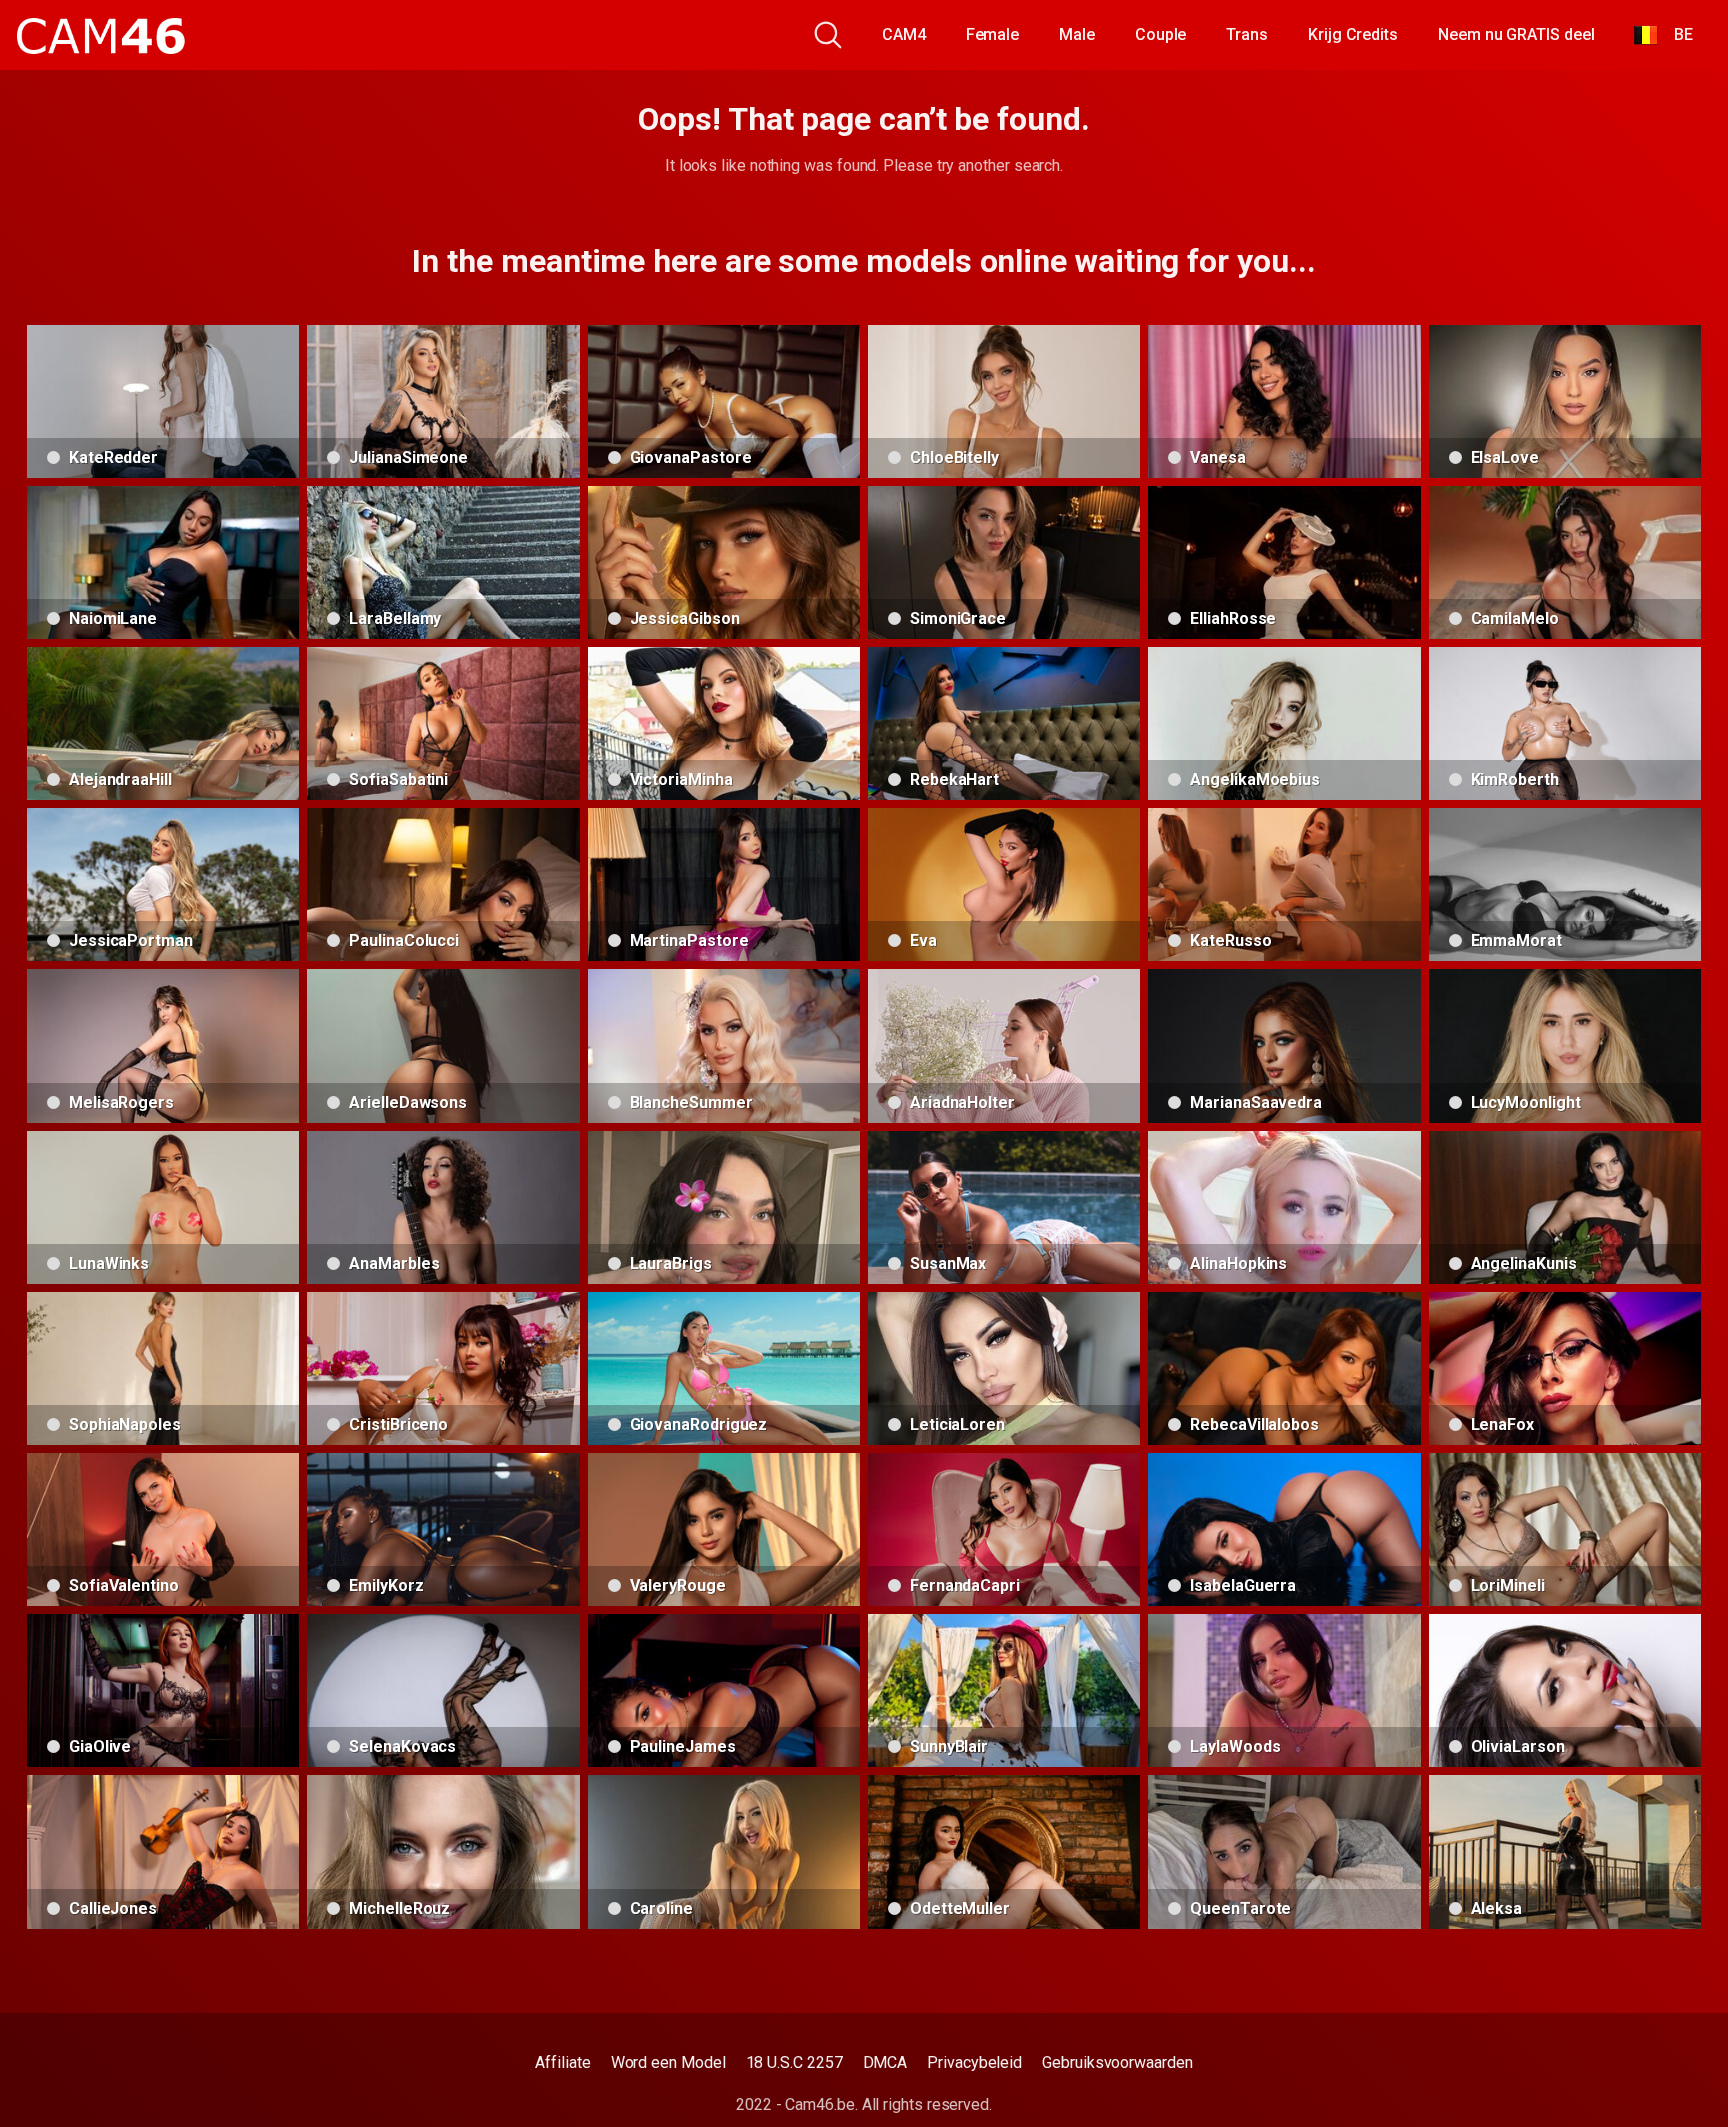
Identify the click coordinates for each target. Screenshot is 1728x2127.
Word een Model (668, 2062)
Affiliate (562, 2062)
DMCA (885, 2062)
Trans (1247, 34)
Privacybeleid (974, 2062)
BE (1675, 34)
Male (1077, 34)
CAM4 (904, 34)
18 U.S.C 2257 (794, 2062)
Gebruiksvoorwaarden (1117, 2062)
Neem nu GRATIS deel (1516, 34)
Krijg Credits (1353, 34)
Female (993, 34)
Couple (1161, 34)
